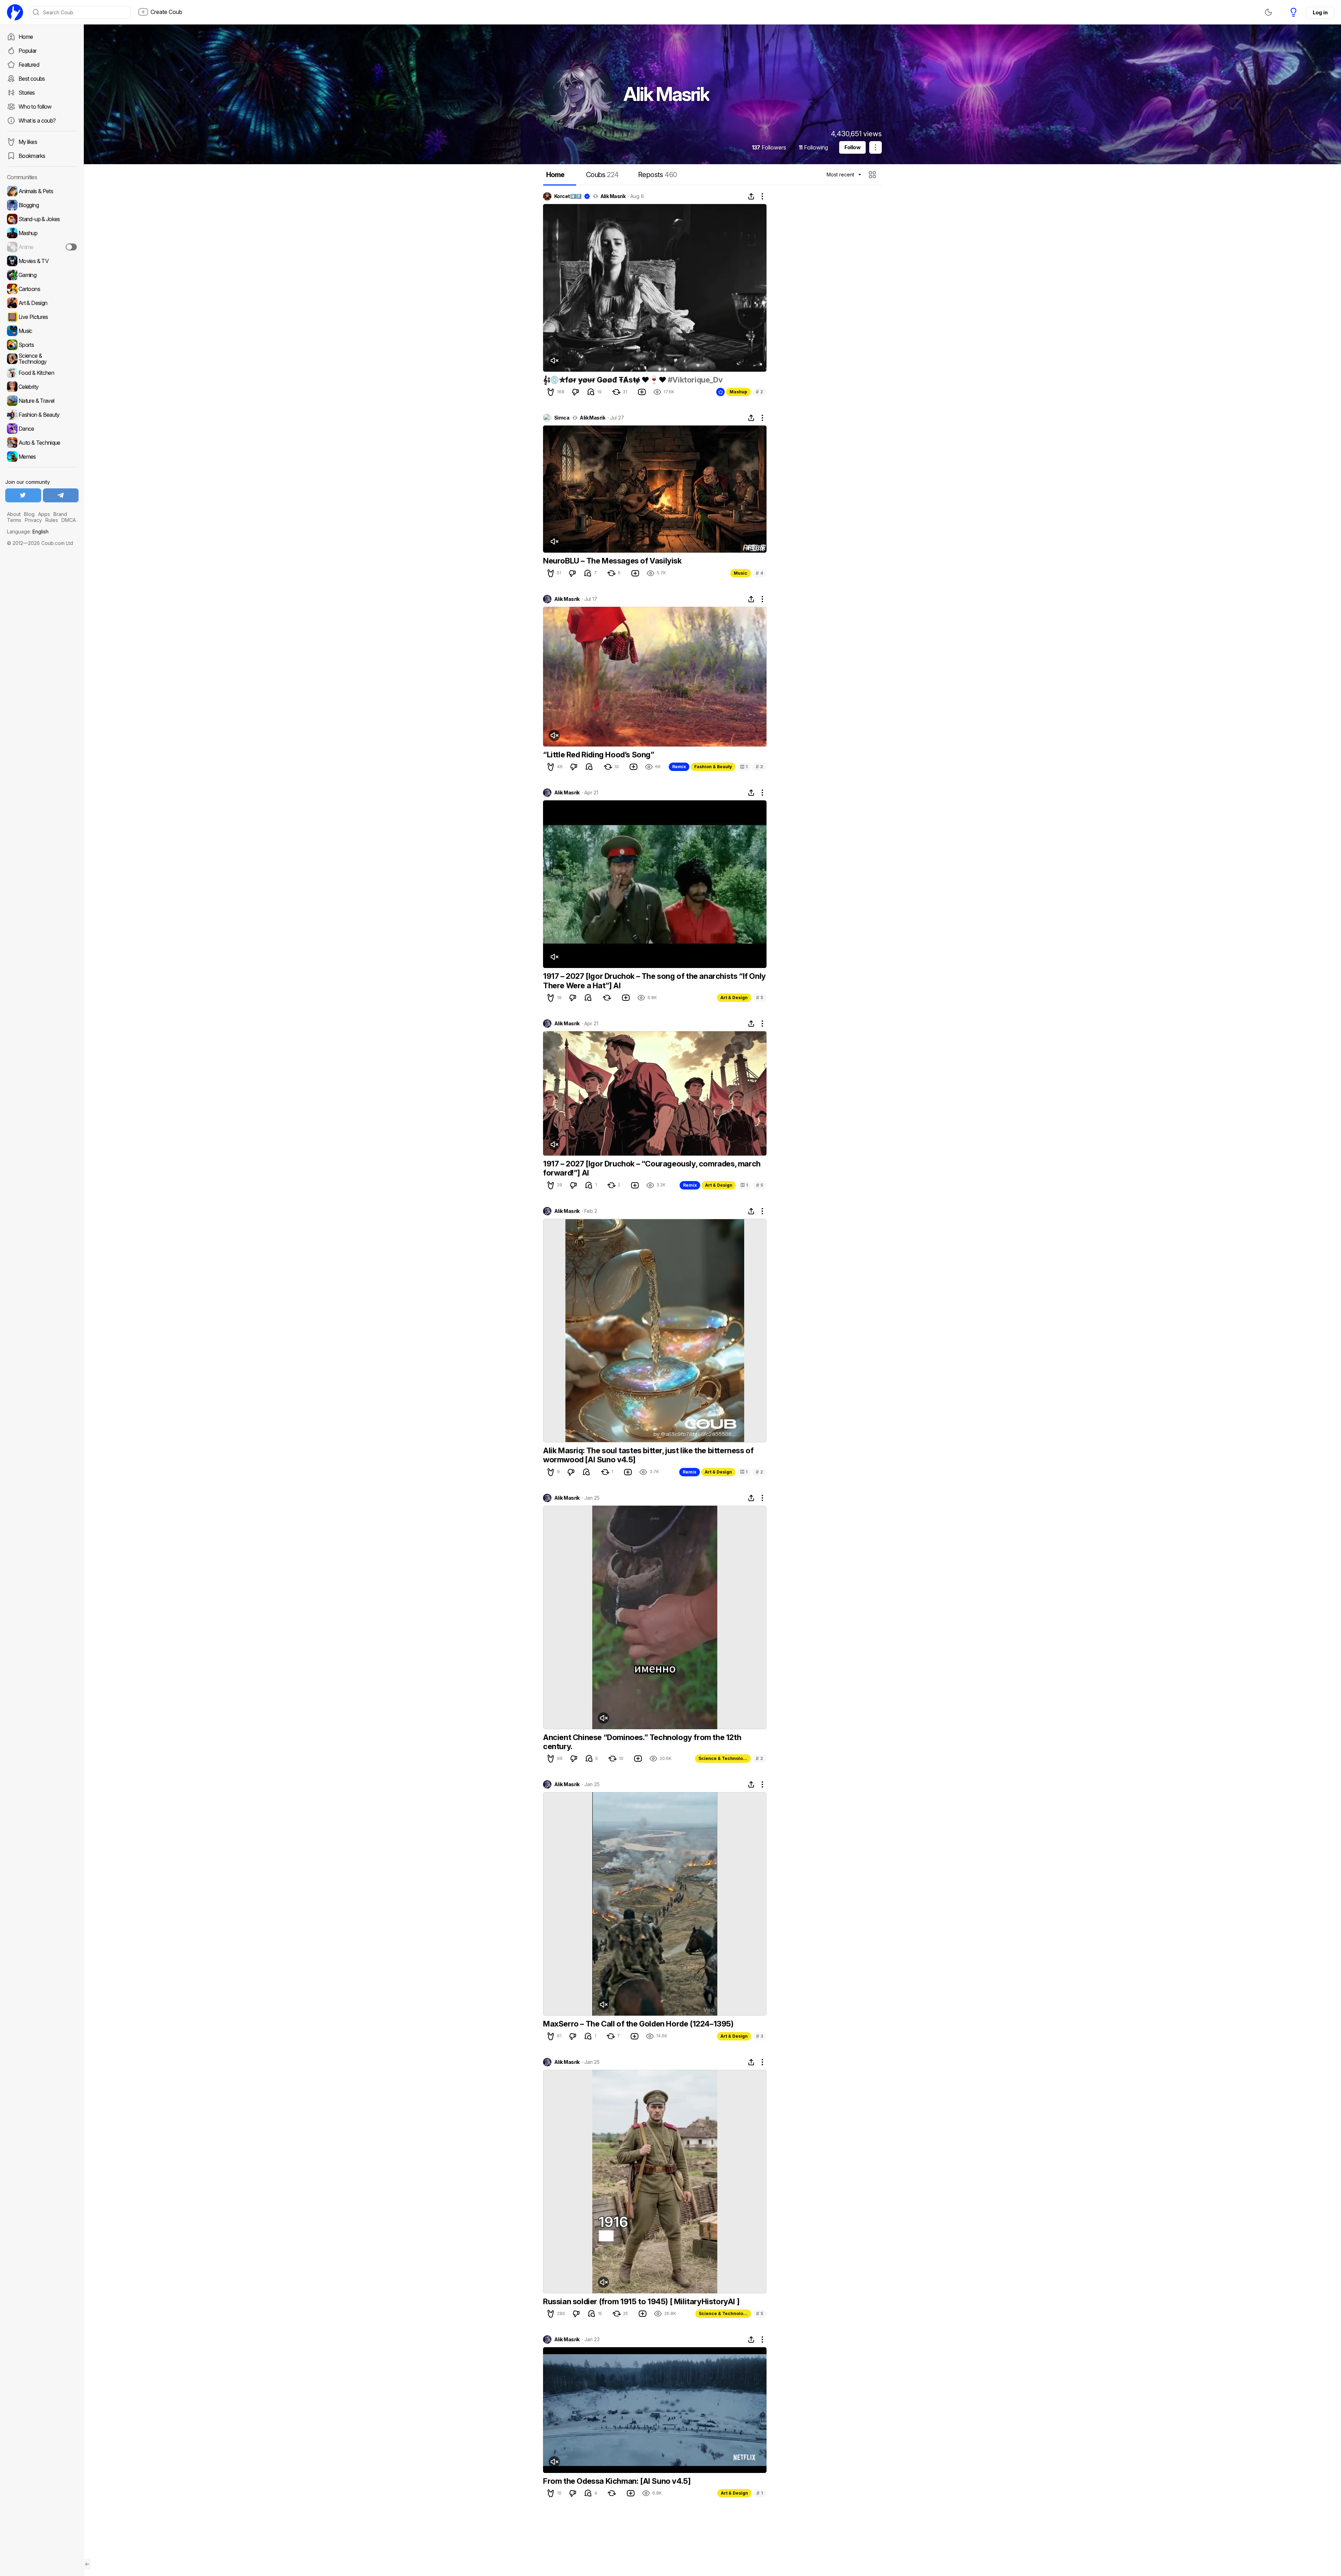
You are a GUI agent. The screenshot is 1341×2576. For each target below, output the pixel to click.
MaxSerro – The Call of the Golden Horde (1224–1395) (638, 2024)
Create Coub (166, 12)
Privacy (33, 520)
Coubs (602, 175)
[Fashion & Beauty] (42, 415)
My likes (28, 142)
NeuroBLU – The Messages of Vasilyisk (612, 561)
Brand (60, 514)
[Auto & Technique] (42, 443)
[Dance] (42, 429)
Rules (52, 520)
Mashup (738, 392)
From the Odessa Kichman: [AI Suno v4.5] (617, 2481)
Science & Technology (723, 1758)
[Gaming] (42, 275)
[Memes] (42, 457)
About (14, 514)
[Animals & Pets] (42, 191)
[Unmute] (554, 361)
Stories (27, 93)
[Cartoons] (42, 289)
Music (741, 573)
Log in (1320, 12)
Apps (44, 514)
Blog (29, 514)
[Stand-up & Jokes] (42, 219)
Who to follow (35, 107)
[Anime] (42, 247)
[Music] (42, 331)
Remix (679, 767)
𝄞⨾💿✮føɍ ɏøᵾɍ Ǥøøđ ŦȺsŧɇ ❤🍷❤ (605, 380)
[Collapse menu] (87, 2564)
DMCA (69, 520)
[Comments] (591, 392)
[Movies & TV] (42, 261)
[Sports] (42, 345)
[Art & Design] (42, 303)
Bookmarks (32, 156)
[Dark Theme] (1268, 12)
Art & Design (734, 998)
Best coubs (32, 79)
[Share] (751, 196)
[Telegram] (61, 495)
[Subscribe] (71, 247)
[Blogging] (42, 205)
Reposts (657, 175)
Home (26, 37)
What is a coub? (37, 121)
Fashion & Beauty (713, 767)
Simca (562, 418)
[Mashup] (42, 233)
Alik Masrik (613, 196)
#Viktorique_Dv (695, 380)
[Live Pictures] (42, 317)
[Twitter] (23, 495)
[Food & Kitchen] (42, 373)
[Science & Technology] (42, 359)
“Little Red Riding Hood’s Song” (599, 755)
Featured (29, 65)
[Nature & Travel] (42, 401)
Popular (28, 51)
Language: (28, 532)
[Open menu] (875, 147)
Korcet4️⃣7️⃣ (568, 196)
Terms (14, 520)
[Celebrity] (42, 387)
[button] (873, 175)
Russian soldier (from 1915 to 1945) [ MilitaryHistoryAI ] (641, 2301)
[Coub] (15, 12)
